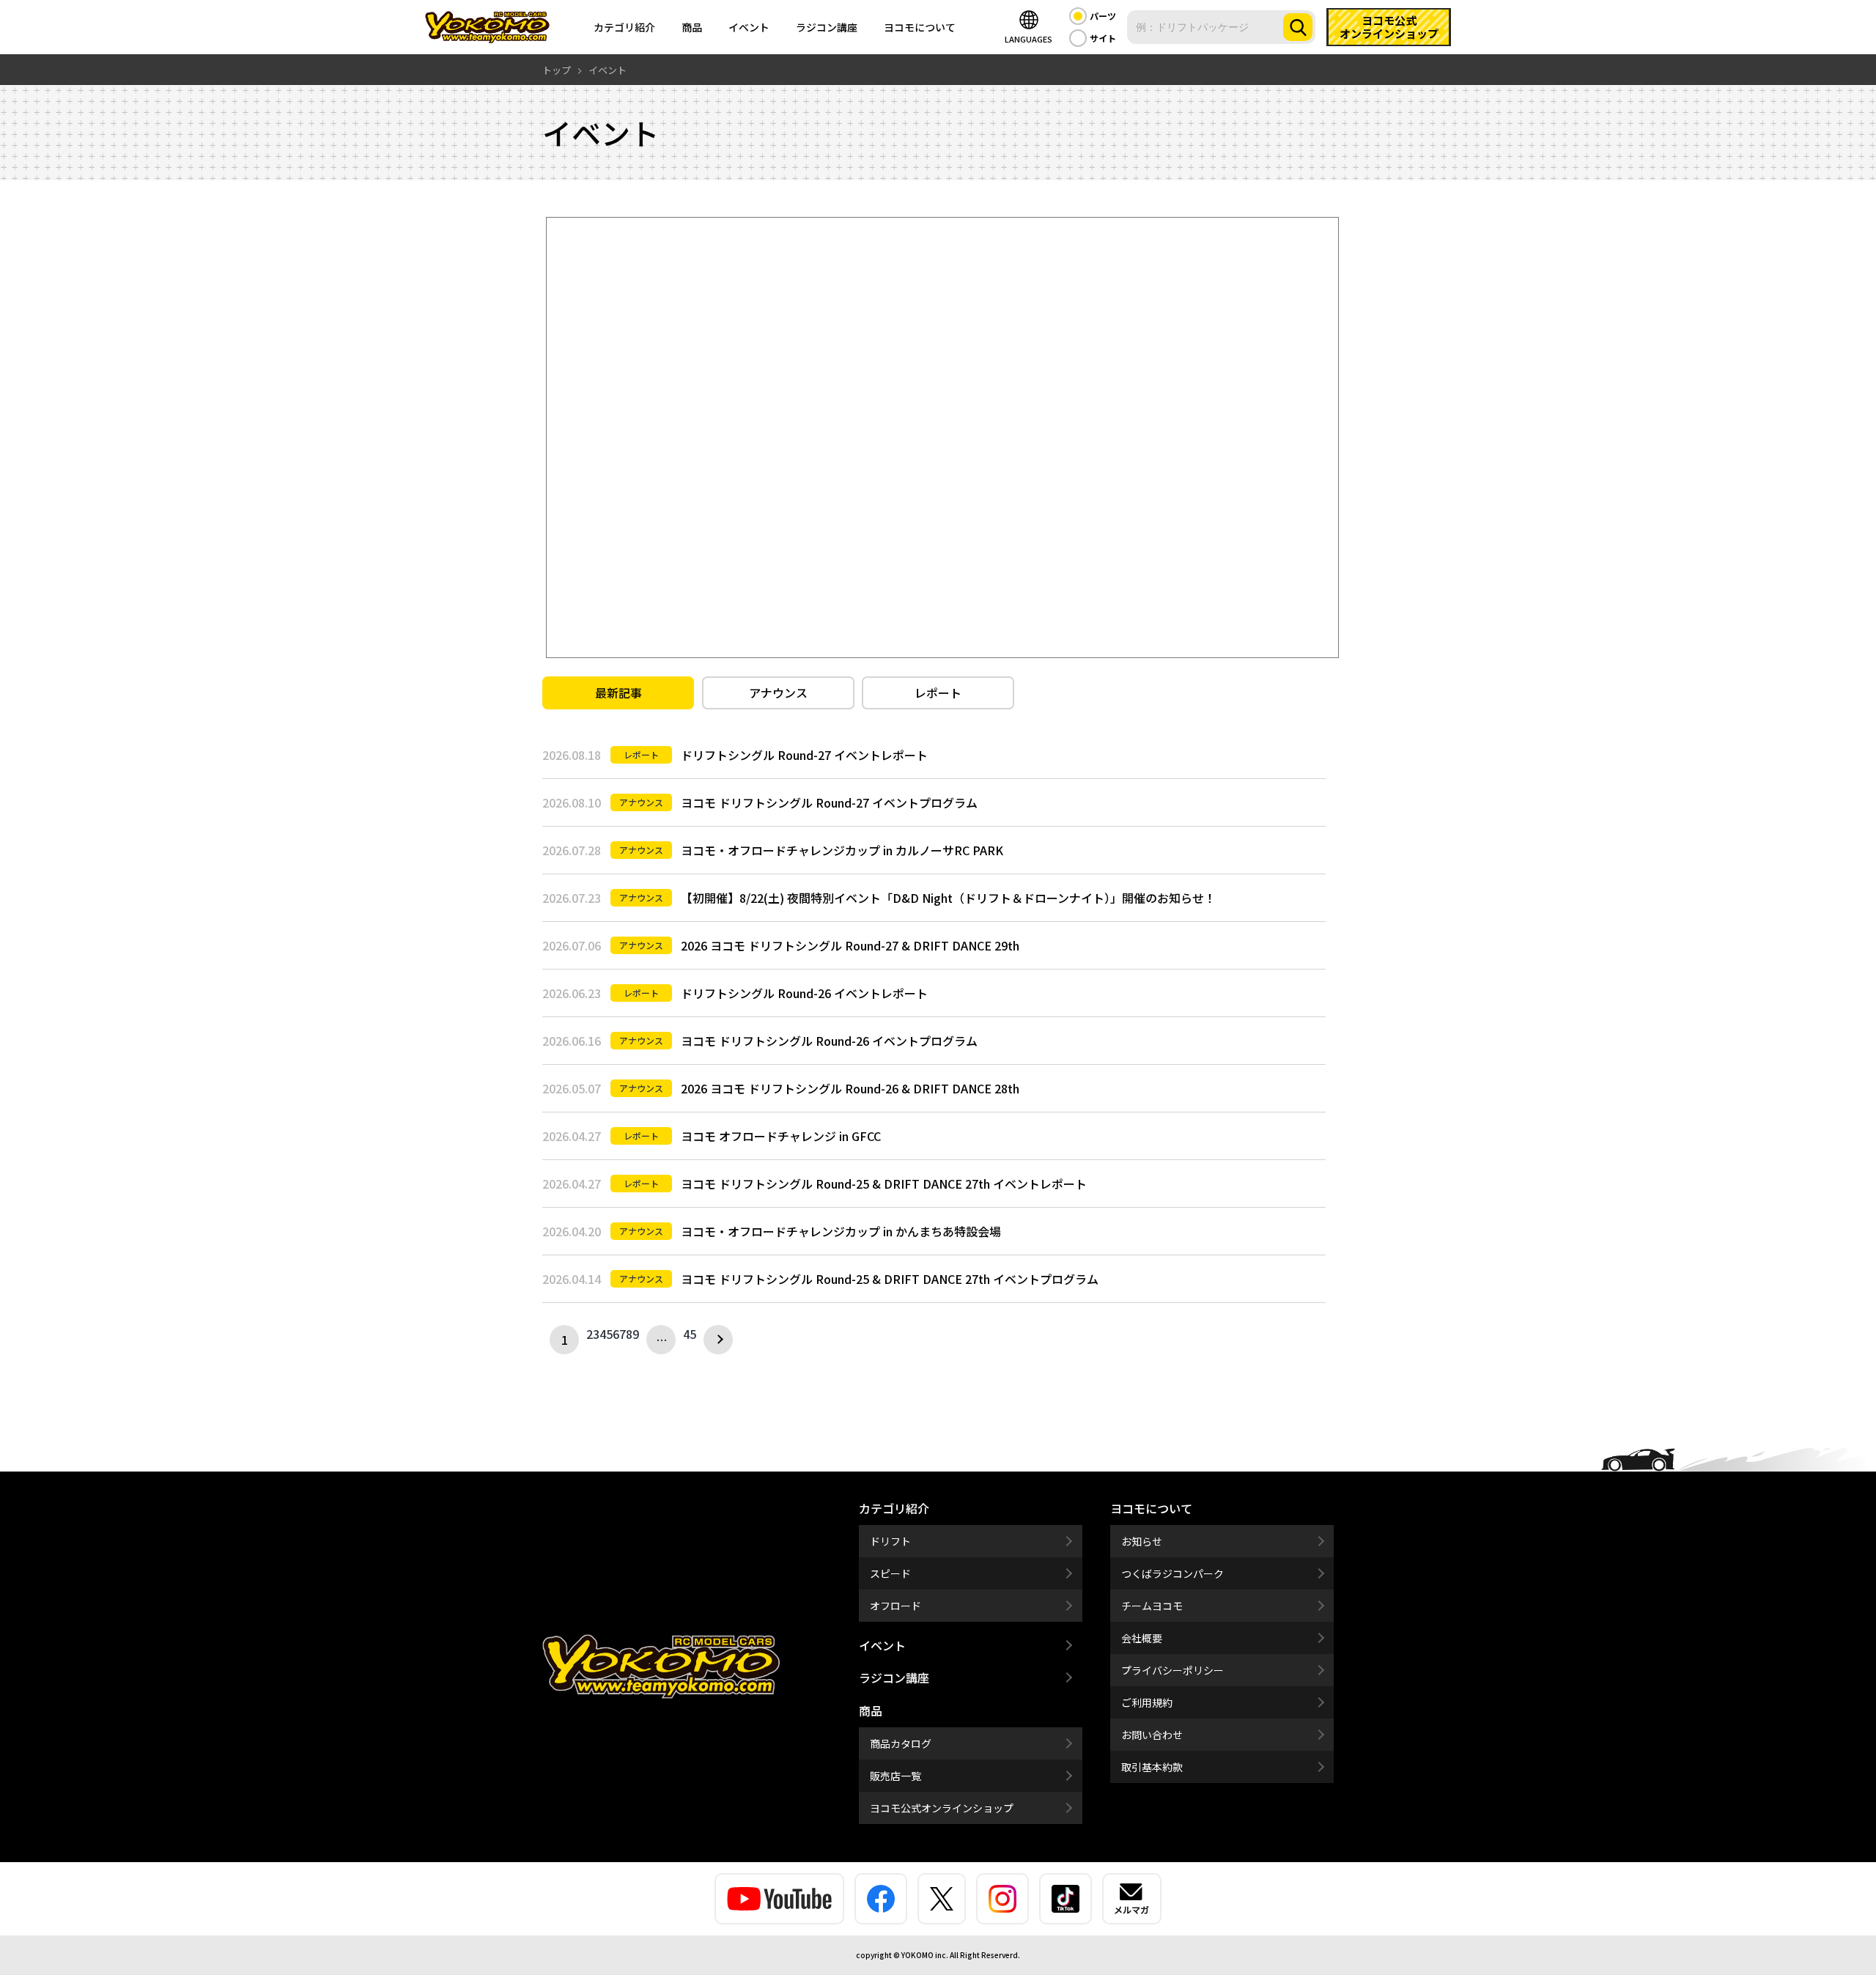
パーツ (1103, 16)
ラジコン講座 (827, 27)
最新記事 (618, 693)
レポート (938, 693)
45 (690, 1334)
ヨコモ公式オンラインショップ (942, 1808)
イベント (749, 27)
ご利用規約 (1147, 1702)
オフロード (895, 1606)
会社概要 (1142, 1638)
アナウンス (778, 693)
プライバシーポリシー (1172, 1670)
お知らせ (1142, 1541)
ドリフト (890, 1541)
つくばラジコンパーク (1172, 1573)
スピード (890, 1573)
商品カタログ (901, 1743)
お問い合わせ (1152, 1735)
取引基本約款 (1152, 1767)
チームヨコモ (1152, 1606)
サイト (1103, 38)
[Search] (1298, 27)
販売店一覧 (895, 1776)
